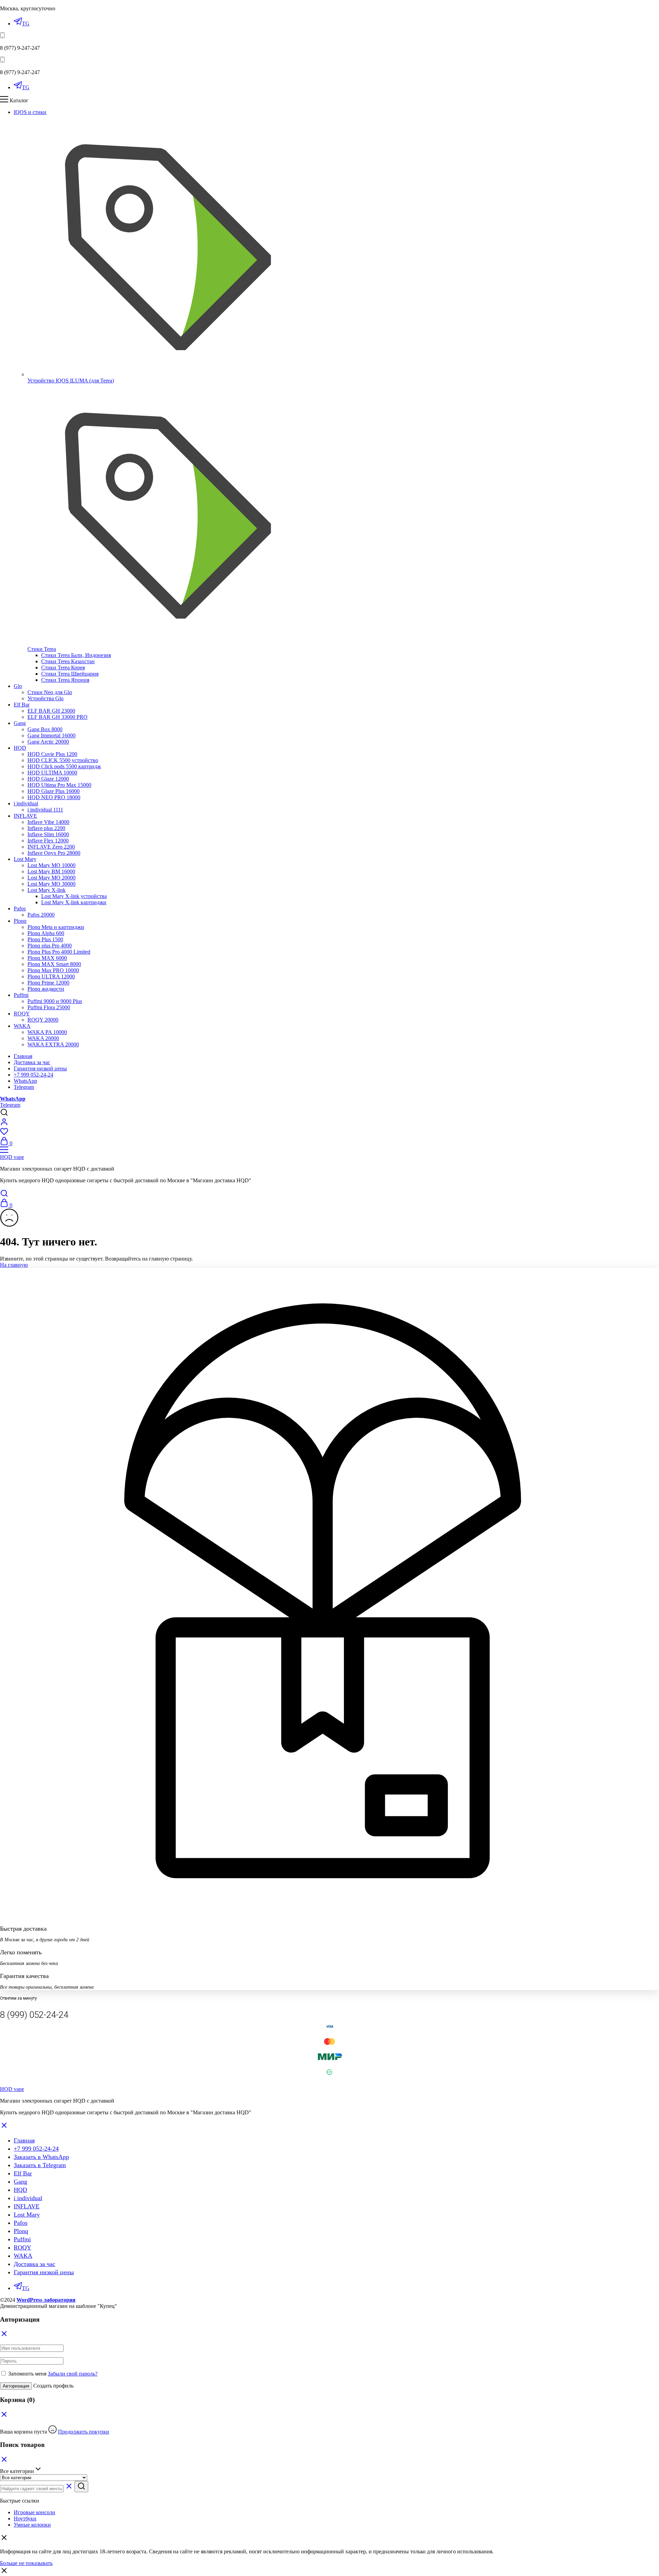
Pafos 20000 (41, 915)
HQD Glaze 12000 (48, 779)
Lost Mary (27, 2215)
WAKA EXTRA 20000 (53, 1044)
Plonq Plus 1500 (45, 939)
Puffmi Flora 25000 (49, 1007)
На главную (14, 1265)
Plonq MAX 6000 (47, 958)
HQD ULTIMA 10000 (52, 773)
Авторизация (16, 2386)
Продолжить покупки (84, 2432)
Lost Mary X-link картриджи (74, 902)
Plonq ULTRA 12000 (51, 976)
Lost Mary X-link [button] (47, 890)
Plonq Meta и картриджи (56, 927)
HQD (20, 2190)
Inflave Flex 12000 (48, 841)
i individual (28, 2198)
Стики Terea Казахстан (68, 661)
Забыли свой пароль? (73, 2374)
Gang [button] (20, 723)
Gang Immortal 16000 (51, 735)
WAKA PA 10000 (47, 1032)
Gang (20, 2182)
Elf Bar (23, 2173)
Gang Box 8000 (45, 729)
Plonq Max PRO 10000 (53, 970)
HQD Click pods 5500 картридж (64, 766)
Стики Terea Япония (65, 680)
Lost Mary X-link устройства (74, 896)
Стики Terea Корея (63, 668)
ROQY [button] (22, 1014)
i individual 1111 (45, 810)
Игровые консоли (34, 2512)
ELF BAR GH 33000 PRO (57, 717)
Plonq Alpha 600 (46, 933)
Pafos (21, 2223)
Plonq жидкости (46, 989)
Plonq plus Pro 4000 (50, 946)
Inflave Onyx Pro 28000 (54, 853)
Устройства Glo (45, 698)
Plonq (21, 2231)
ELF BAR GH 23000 (51, 711)
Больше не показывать (26, 2563)
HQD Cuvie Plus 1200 (52, 754)
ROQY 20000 (43, 1020)
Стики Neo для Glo (50, 692)
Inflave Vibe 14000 (48, 822)
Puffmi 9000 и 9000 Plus (55, 1001)
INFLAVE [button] (25, 816)
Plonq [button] (20, 921)
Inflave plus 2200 (46, 828)
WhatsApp (25, 1081)
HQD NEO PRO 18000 (54, 797)
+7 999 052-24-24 (33, 1075)
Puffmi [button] (21, 995)
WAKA (23, 2256)
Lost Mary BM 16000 (51, 871)
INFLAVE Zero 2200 (51, 847)
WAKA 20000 (43, 1038)
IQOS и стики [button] (30, 112)
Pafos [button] (20, 908)
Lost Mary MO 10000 (51, 865)
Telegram (24, 1087)
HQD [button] (20, 748)
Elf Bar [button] (22, 705)
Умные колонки (32, 2525)
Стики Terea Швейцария (70, 674)
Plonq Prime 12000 (48, 983)
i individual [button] (26, 803)
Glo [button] (18, 686)
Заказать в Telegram (40, 2165)
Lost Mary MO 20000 (51, 878)
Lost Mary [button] (25, 859)
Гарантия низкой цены (40, 1068)
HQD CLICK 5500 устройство (63, 760)
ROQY (22, 2247)
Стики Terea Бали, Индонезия (76, 655)
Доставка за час (32, 1062)
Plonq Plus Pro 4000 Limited (59, 952)
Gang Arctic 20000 (48, 742)
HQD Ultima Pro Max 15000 (59, 785)
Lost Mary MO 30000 (51, 884)
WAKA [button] (22, 1026)
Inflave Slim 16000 (48, 834)
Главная (23, 1056)
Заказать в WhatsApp (41, 2157)
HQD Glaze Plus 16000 (54, 791)
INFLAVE (27, 2206)
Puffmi (22, 2239)
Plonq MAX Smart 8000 (54, 964)
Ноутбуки (25, 2518)
